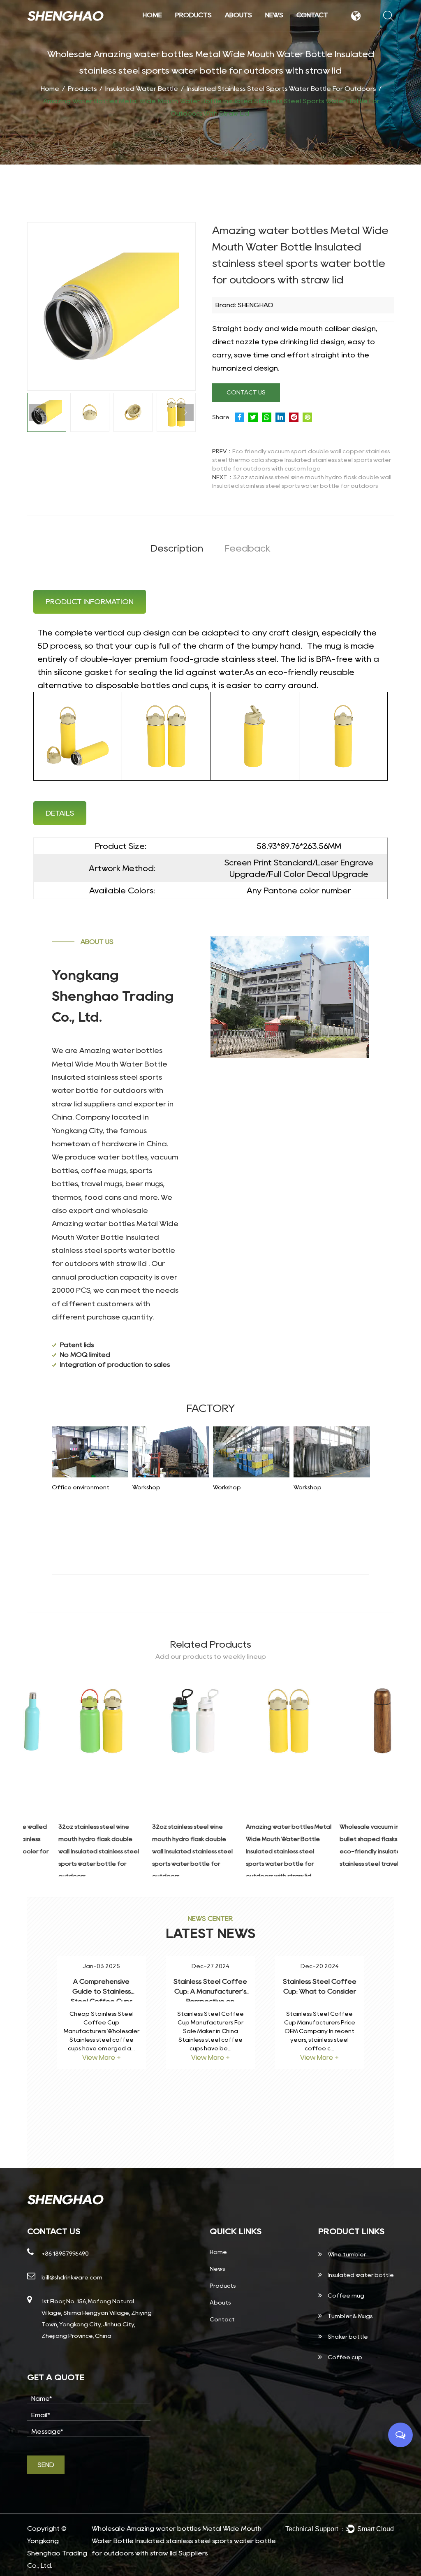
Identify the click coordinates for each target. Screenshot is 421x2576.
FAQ (256, 29)
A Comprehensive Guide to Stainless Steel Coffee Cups (102, 1991)
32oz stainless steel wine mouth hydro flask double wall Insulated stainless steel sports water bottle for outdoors (67, 1851)
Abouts (238, 15)
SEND (46, 2465)
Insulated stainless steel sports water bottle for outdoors (281, 89)
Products (193, 15)
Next (185, 413)
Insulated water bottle (207, 28)
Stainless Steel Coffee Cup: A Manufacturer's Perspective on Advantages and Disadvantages (210, 2001)
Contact (312, 15)
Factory (258, 30)
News (274, 15)
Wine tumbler (208, 30)
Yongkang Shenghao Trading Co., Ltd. (57, 2553)
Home (152, 15)
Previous (37, 413)
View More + (102, 2058)
